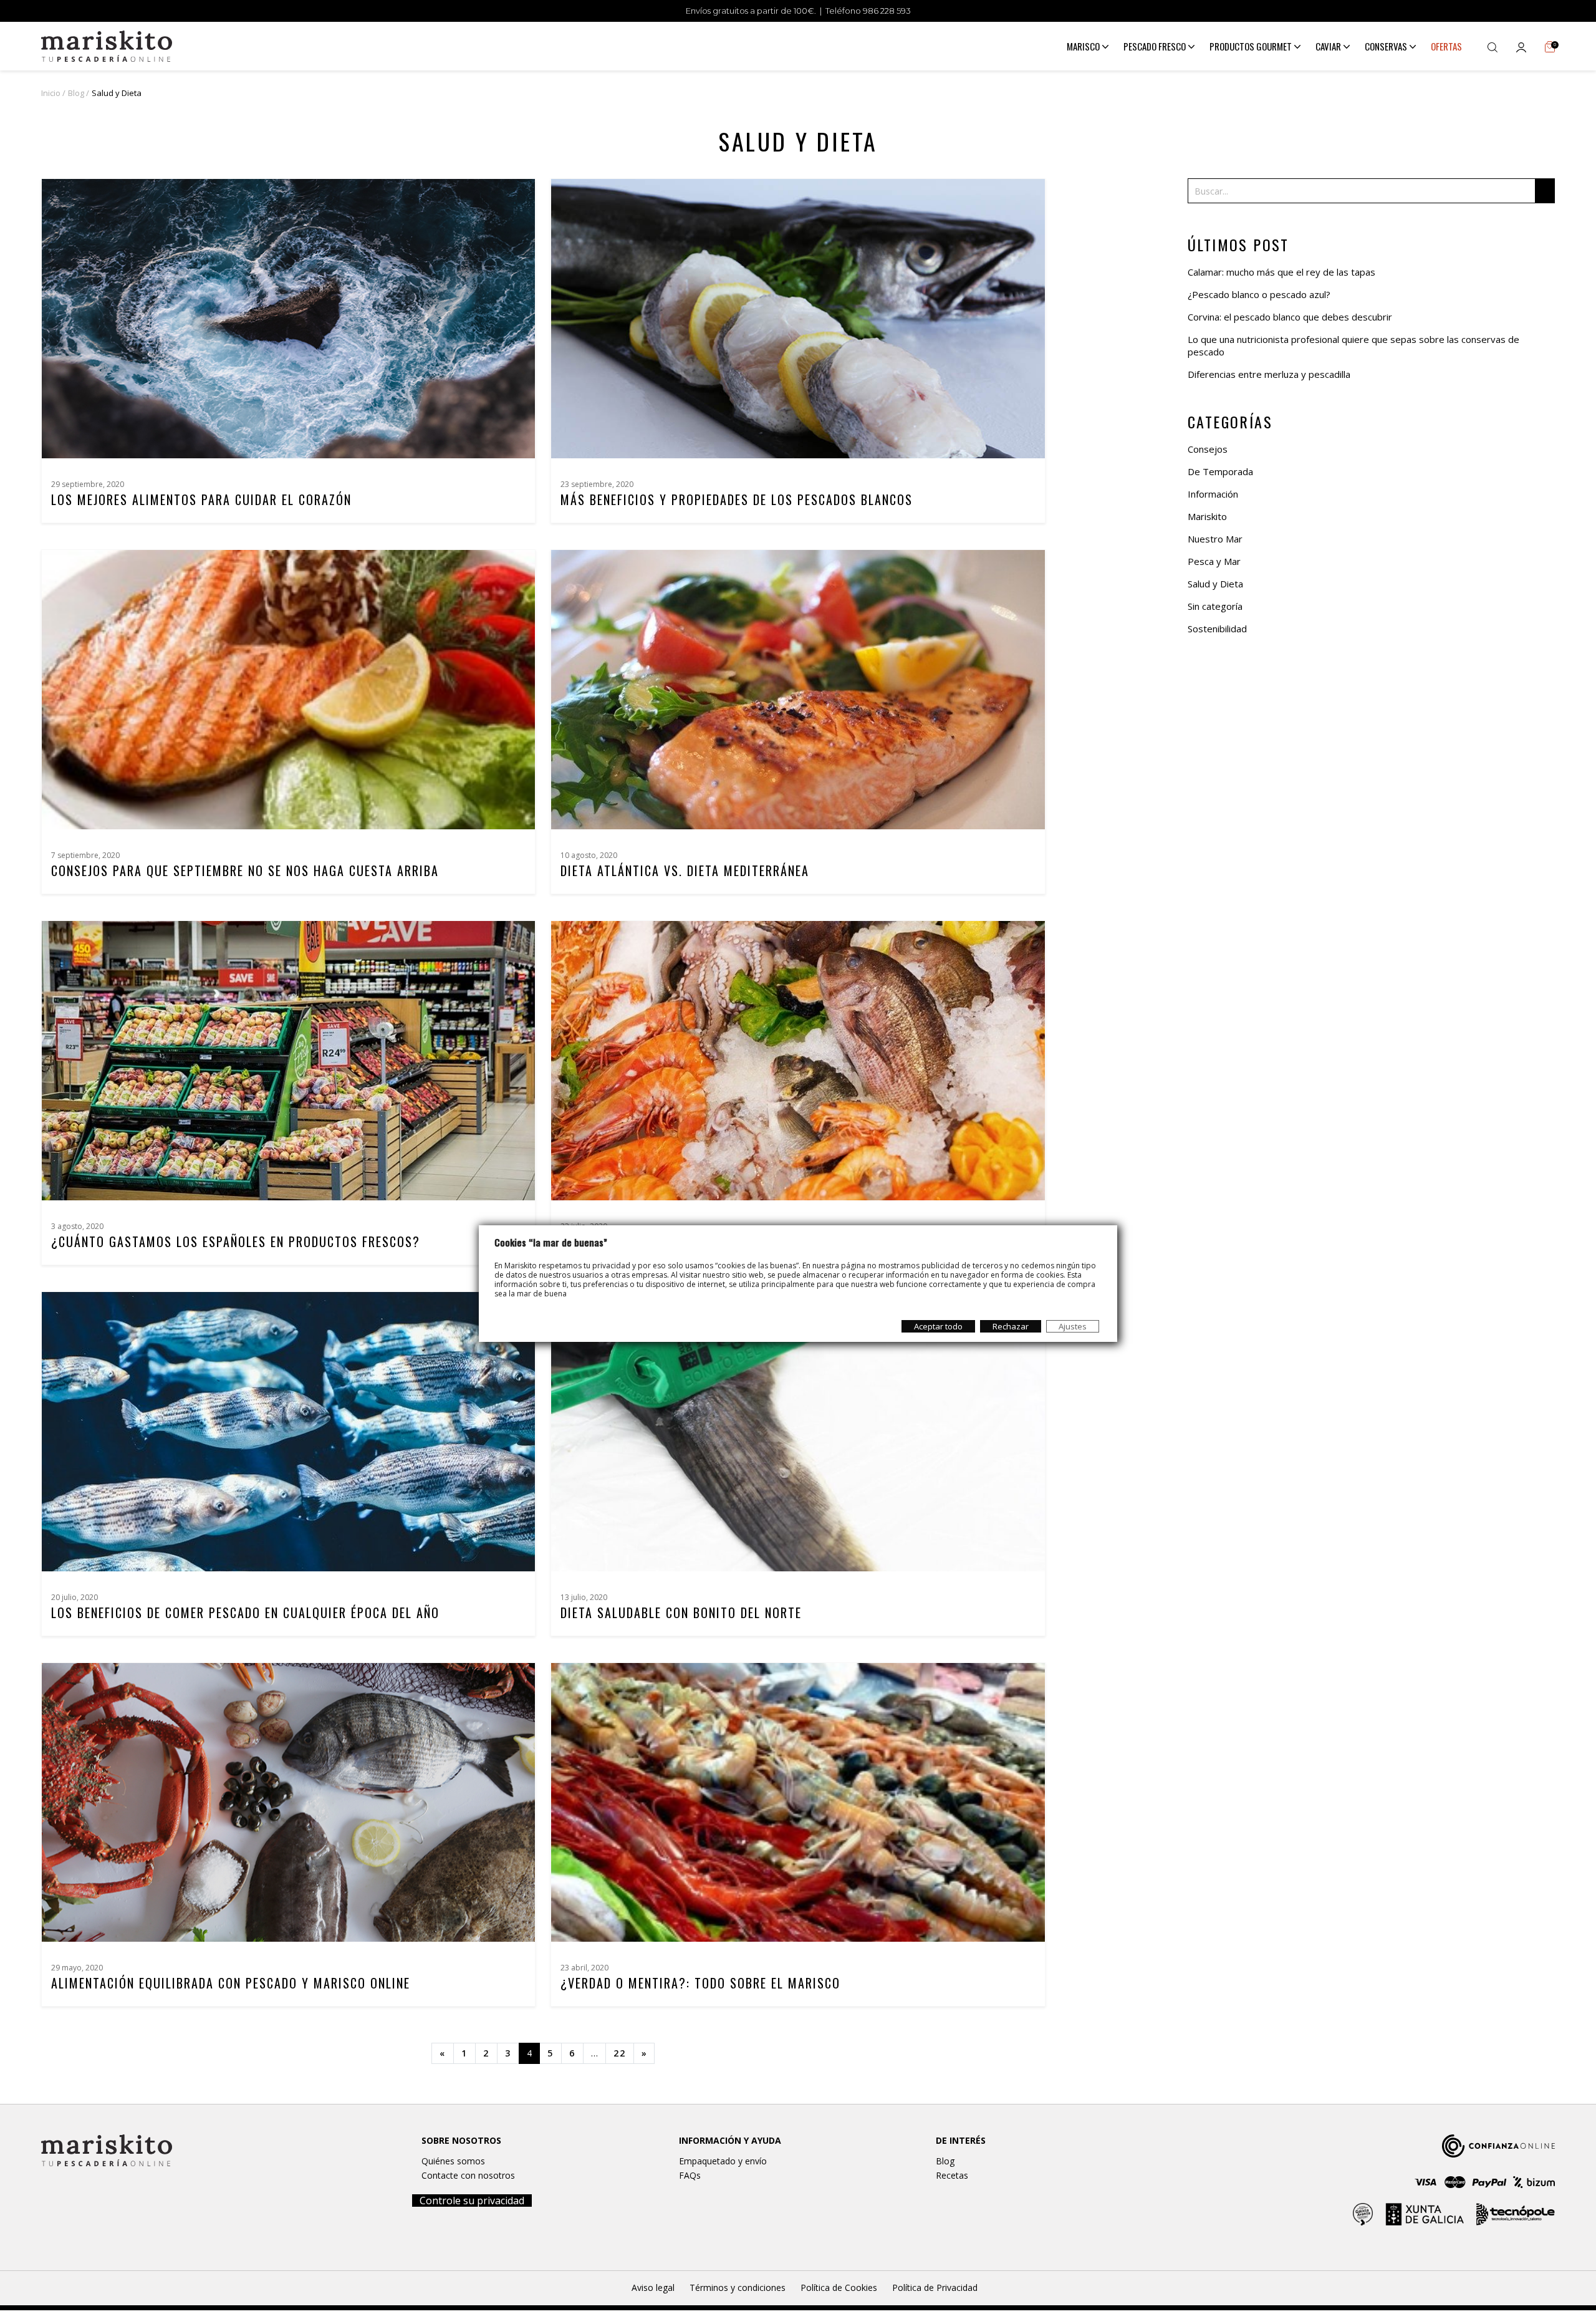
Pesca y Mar (1214, 561)
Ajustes (1073, 1326)
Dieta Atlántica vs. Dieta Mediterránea (685, 870)
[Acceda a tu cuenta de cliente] (1521, 46)
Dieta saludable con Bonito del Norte (681, 1613)
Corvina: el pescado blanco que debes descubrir (1290, 317)
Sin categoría (1215, 606)
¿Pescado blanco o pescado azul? (1259, 294)
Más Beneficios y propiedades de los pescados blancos (737, 499)
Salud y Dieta (1215, 584)
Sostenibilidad (1217, 629)
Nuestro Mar (1215, 539)
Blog (945, 2161)
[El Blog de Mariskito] (107, 45)
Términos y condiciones (738, 2287)
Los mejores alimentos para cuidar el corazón (201, 499)
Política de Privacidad (935, 2287)
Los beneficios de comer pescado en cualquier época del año (245, 1613)
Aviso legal (653, 2287)
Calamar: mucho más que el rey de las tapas (1281, 272)
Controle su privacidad (472, 2201)
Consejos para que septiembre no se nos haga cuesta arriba (245, 870)
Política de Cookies (839, 2287)
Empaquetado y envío (723, 2161)
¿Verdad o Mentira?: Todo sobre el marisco (700, 1983)
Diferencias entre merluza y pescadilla (1269, 374)
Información (1213, 494)
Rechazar (1011, 1326)
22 (620, 2053)
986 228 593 (887, 11)
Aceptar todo (938, 1326)
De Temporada (1220, 471)
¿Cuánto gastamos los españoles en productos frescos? (236, 1241)
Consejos (1208, 449)
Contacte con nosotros (468, 2175)
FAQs (690, 2175)
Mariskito (1207, 516)
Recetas (952, 2175)
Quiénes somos (453, 2161)
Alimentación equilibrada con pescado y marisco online (231, 1983)
